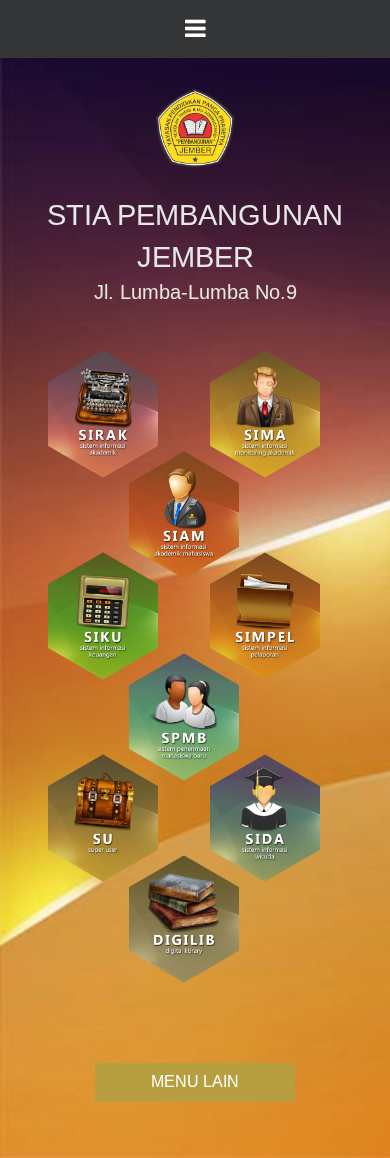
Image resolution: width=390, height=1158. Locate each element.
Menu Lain (195, 1081)
